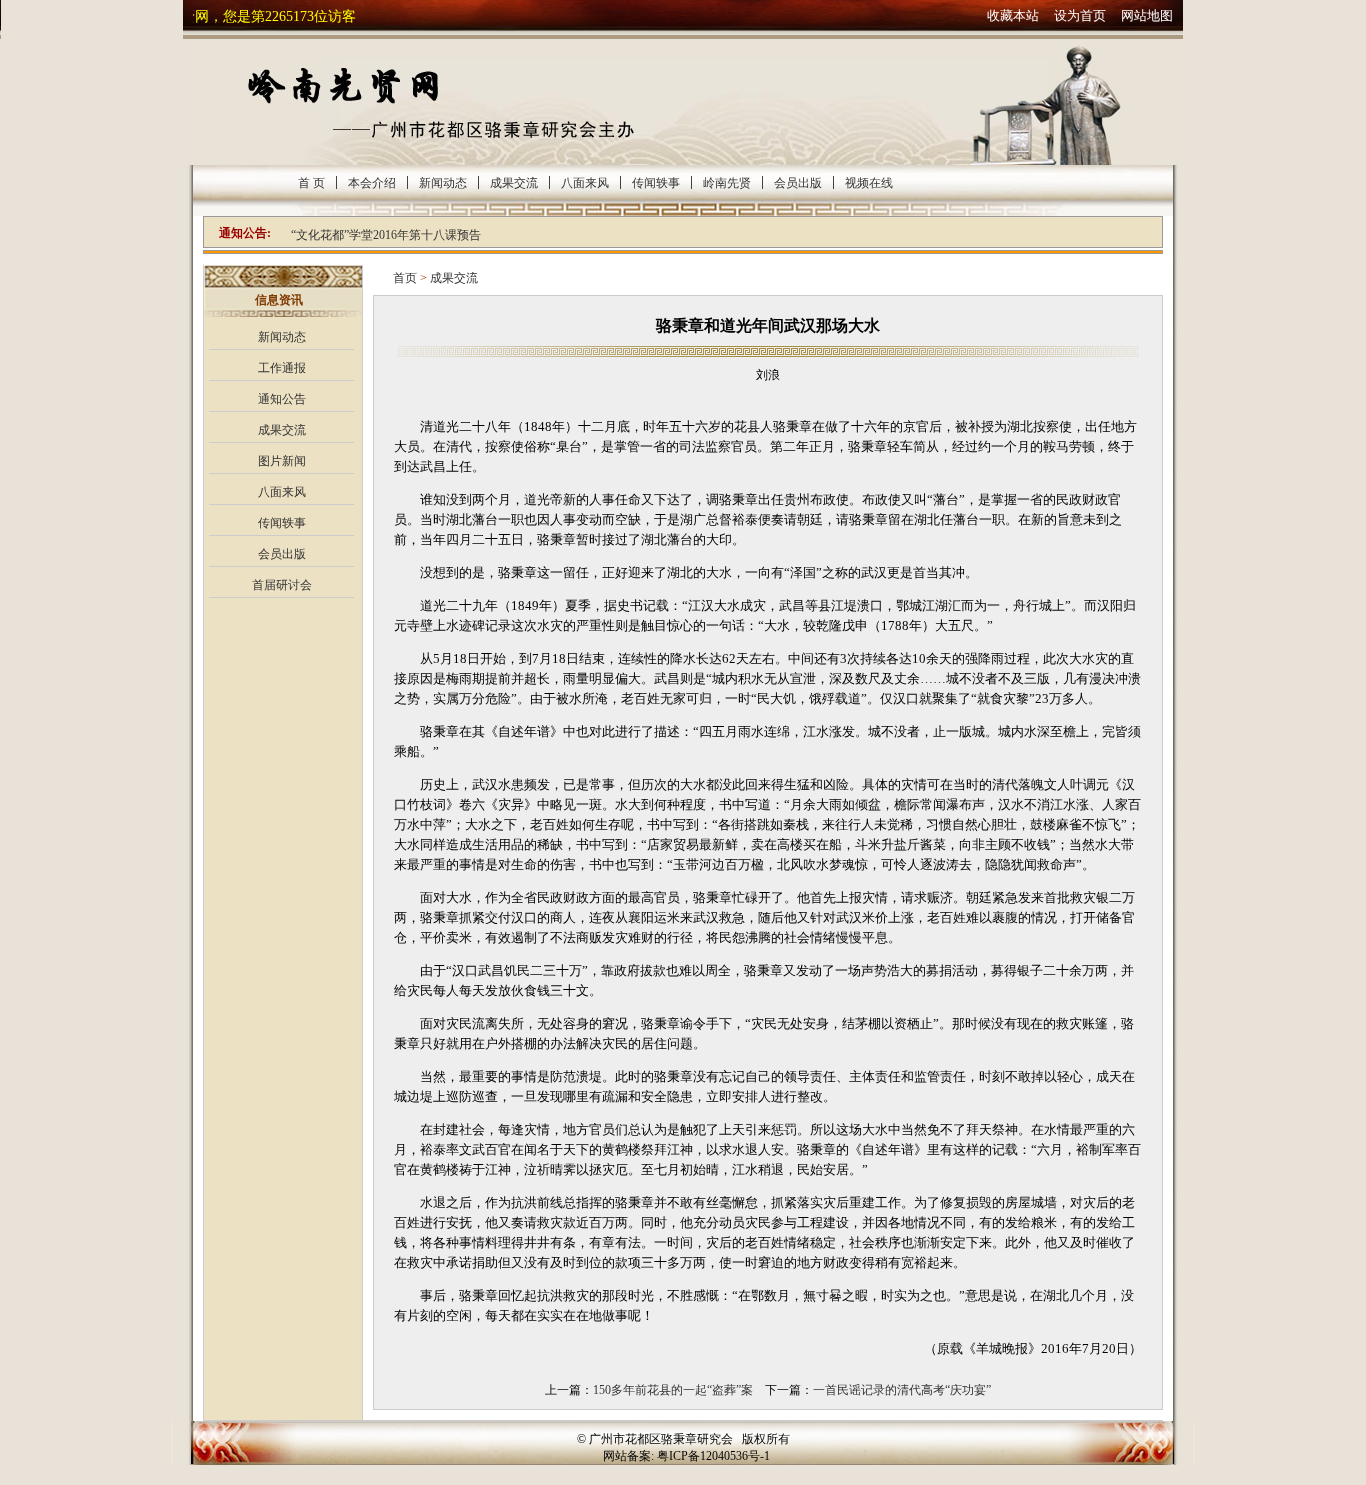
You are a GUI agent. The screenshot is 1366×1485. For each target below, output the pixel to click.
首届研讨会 (282, 585)
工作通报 (282, 368)
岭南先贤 (727, 183)
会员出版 (798, 183)
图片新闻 (282, 461)
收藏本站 (1013, 15)
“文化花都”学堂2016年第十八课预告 (386, 235)
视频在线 (869, 183)
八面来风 (585, 183)
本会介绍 (372, 183)
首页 (405, 278)
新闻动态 (443, 183)
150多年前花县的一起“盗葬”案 (673, 1390)
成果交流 (514, 183)
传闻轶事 (656, 183)
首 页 (311, 183)
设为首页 (1080, 15)
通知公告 (282, 399)
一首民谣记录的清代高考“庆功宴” (902, 1390)
